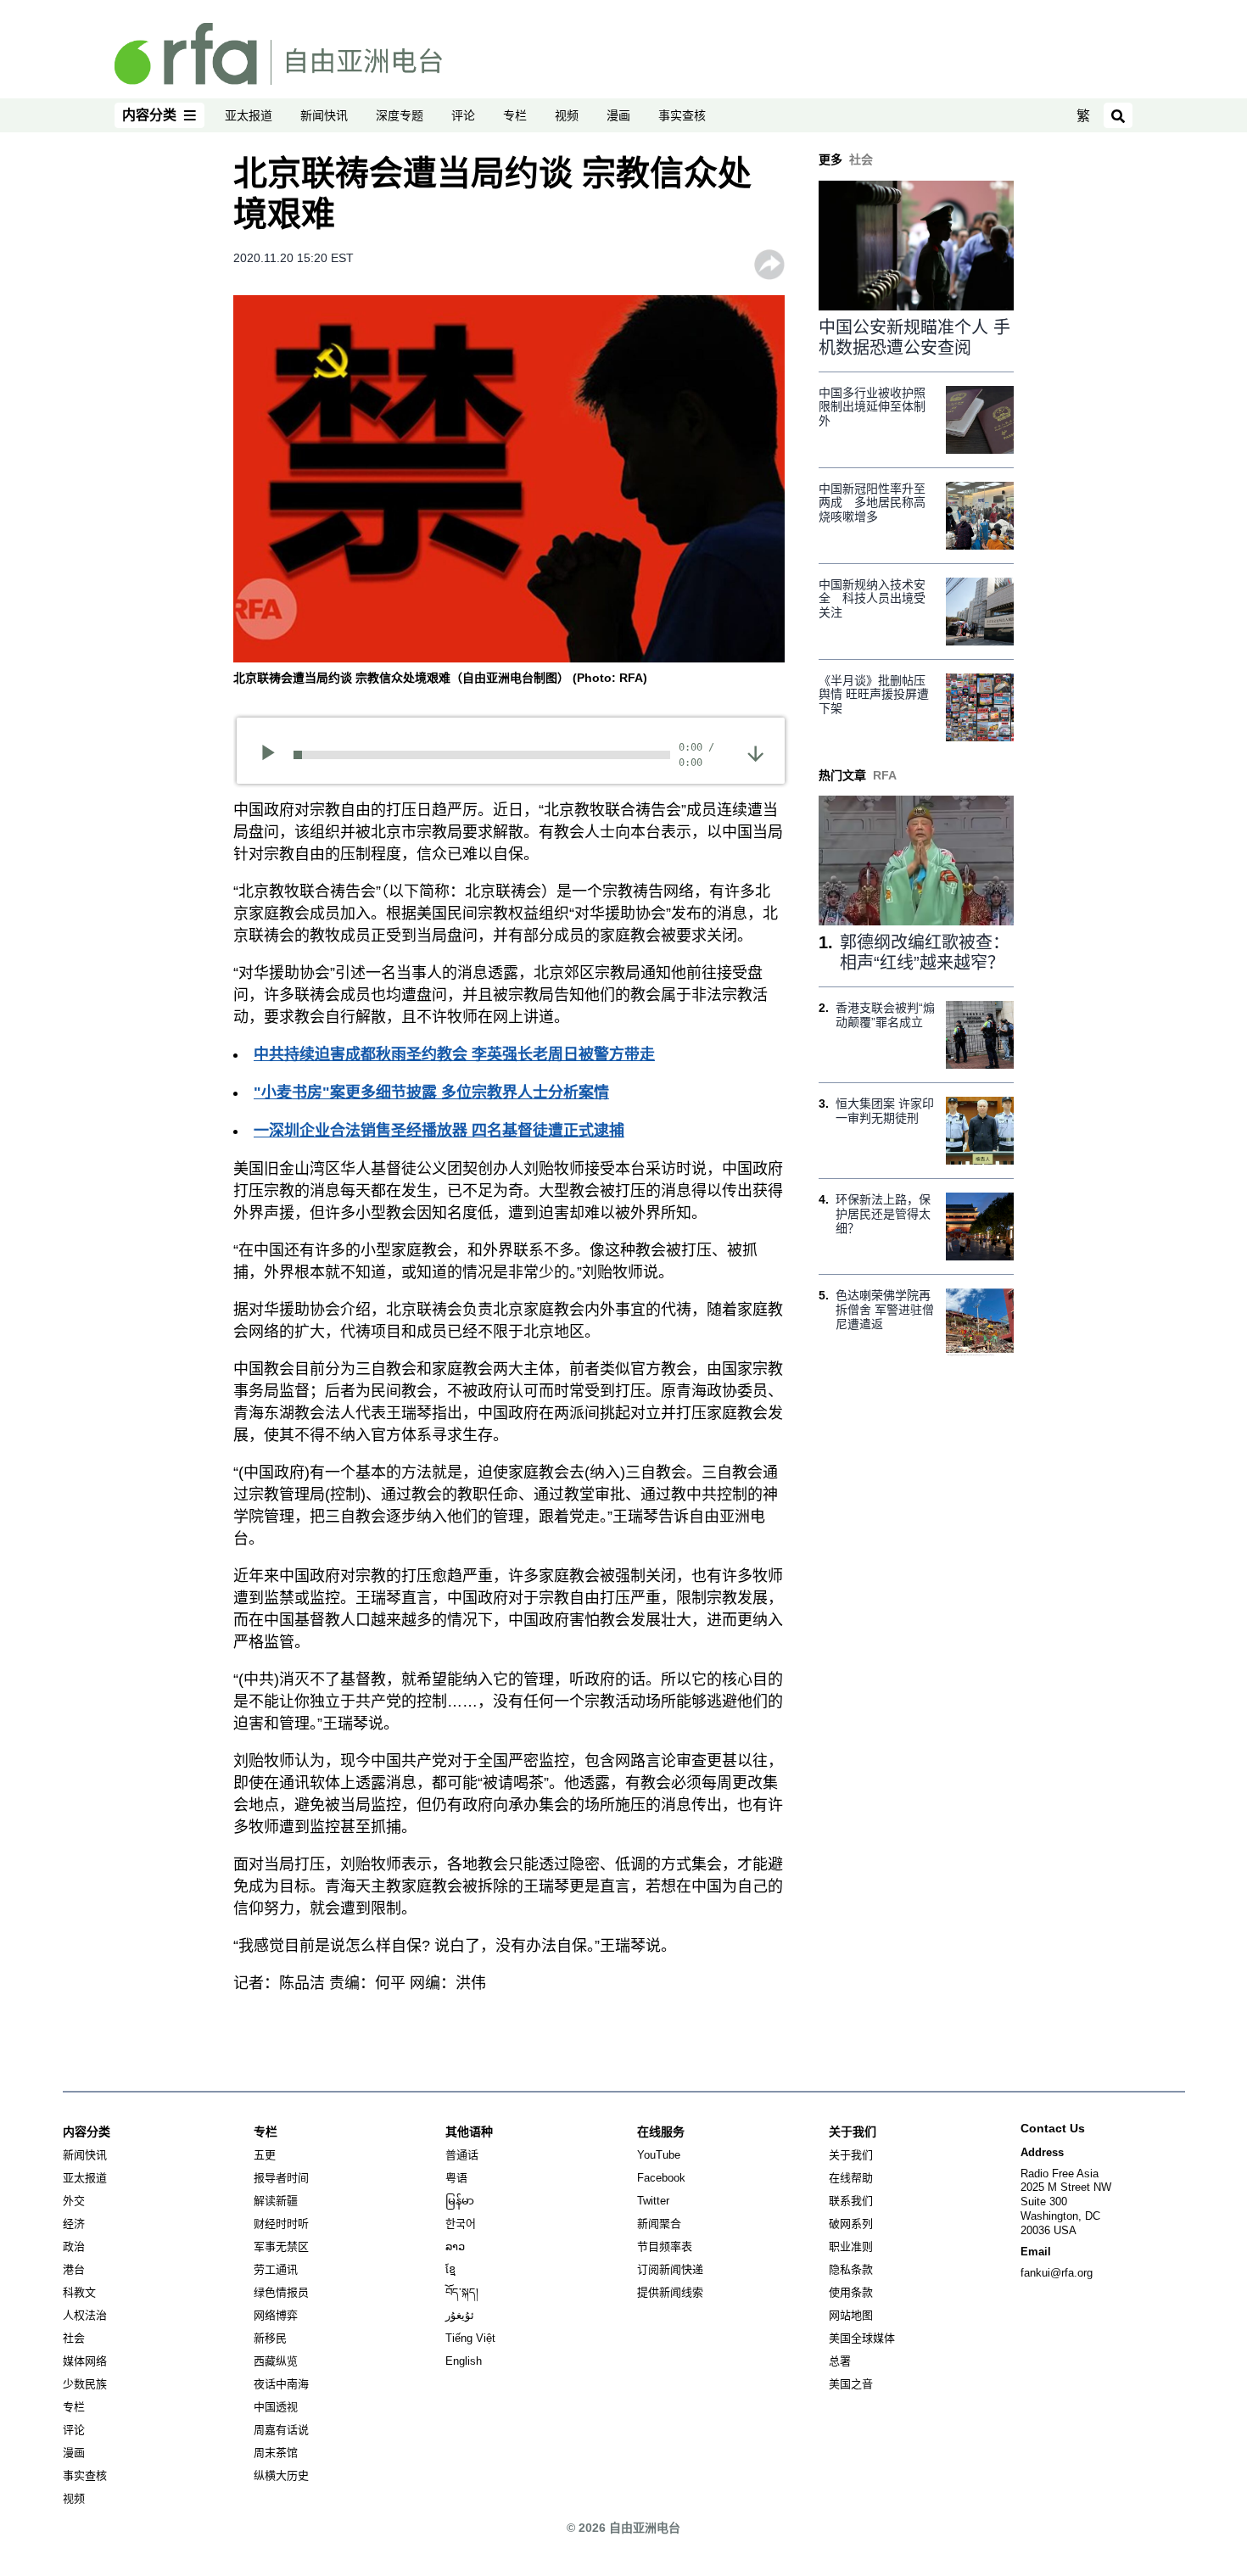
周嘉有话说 (281, 2430)
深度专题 (400, 115)
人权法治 (85, 2315)
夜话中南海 (281, 2384)
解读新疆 (276, 2201)
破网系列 (851, 2224)
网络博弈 (276, 2315)
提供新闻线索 (670, 2292)
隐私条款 (851, 2269)
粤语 (456, 2178)
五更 (265, 2155)
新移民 (270, 2338)
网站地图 (851, 2315)
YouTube (659, 2155)
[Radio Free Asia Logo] (278, 53)
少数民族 (85, 2384)
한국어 (461, 2224)
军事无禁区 (281, 2246)
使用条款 (851, 2292)
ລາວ (455, 2246)
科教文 (79, 2292)
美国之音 (851, 2384)
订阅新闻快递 (670, 2269)
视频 (567, 115)
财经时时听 (281, 2224)
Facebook (661, 2178)
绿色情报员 (281, 2292)
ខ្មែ (450, 2269)
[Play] (274, 755)
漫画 (618, 115)
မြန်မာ (460, 2201)
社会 (74, 2338)
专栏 (515, 115)
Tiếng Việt (470, 2338)
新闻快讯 (324, 115)
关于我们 (851, 2155)
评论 (463, 115)
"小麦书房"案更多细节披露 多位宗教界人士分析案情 (431, 1092)
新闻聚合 (659, 2224)
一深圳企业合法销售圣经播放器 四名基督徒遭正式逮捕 (439, 1131)
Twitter (653, 2201)
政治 (74, 2246)
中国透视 (276, 2407)
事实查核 (682, 115)
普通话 (462, 2155)
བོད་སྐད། (462, 2292)
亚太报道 (249, 115)
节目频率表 (665, 2246)
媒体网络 (85, 2361)
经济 (74, 2224)
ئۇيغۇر (460, 2315)
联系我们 (851, 2201)
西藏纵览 (276, 2361)
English (464, 2361)
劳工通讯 (276, 2269)
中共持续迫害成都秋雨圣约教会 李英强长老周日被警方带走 (454, 1054)
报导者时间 (281, 2178)
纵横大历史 (281, 2475)
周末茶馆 (276, 2453)
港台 (74, 2269)
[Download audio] (755, 752)
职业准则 (851, 2246)
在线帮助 (851, 2178)
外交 (74, 2201)
